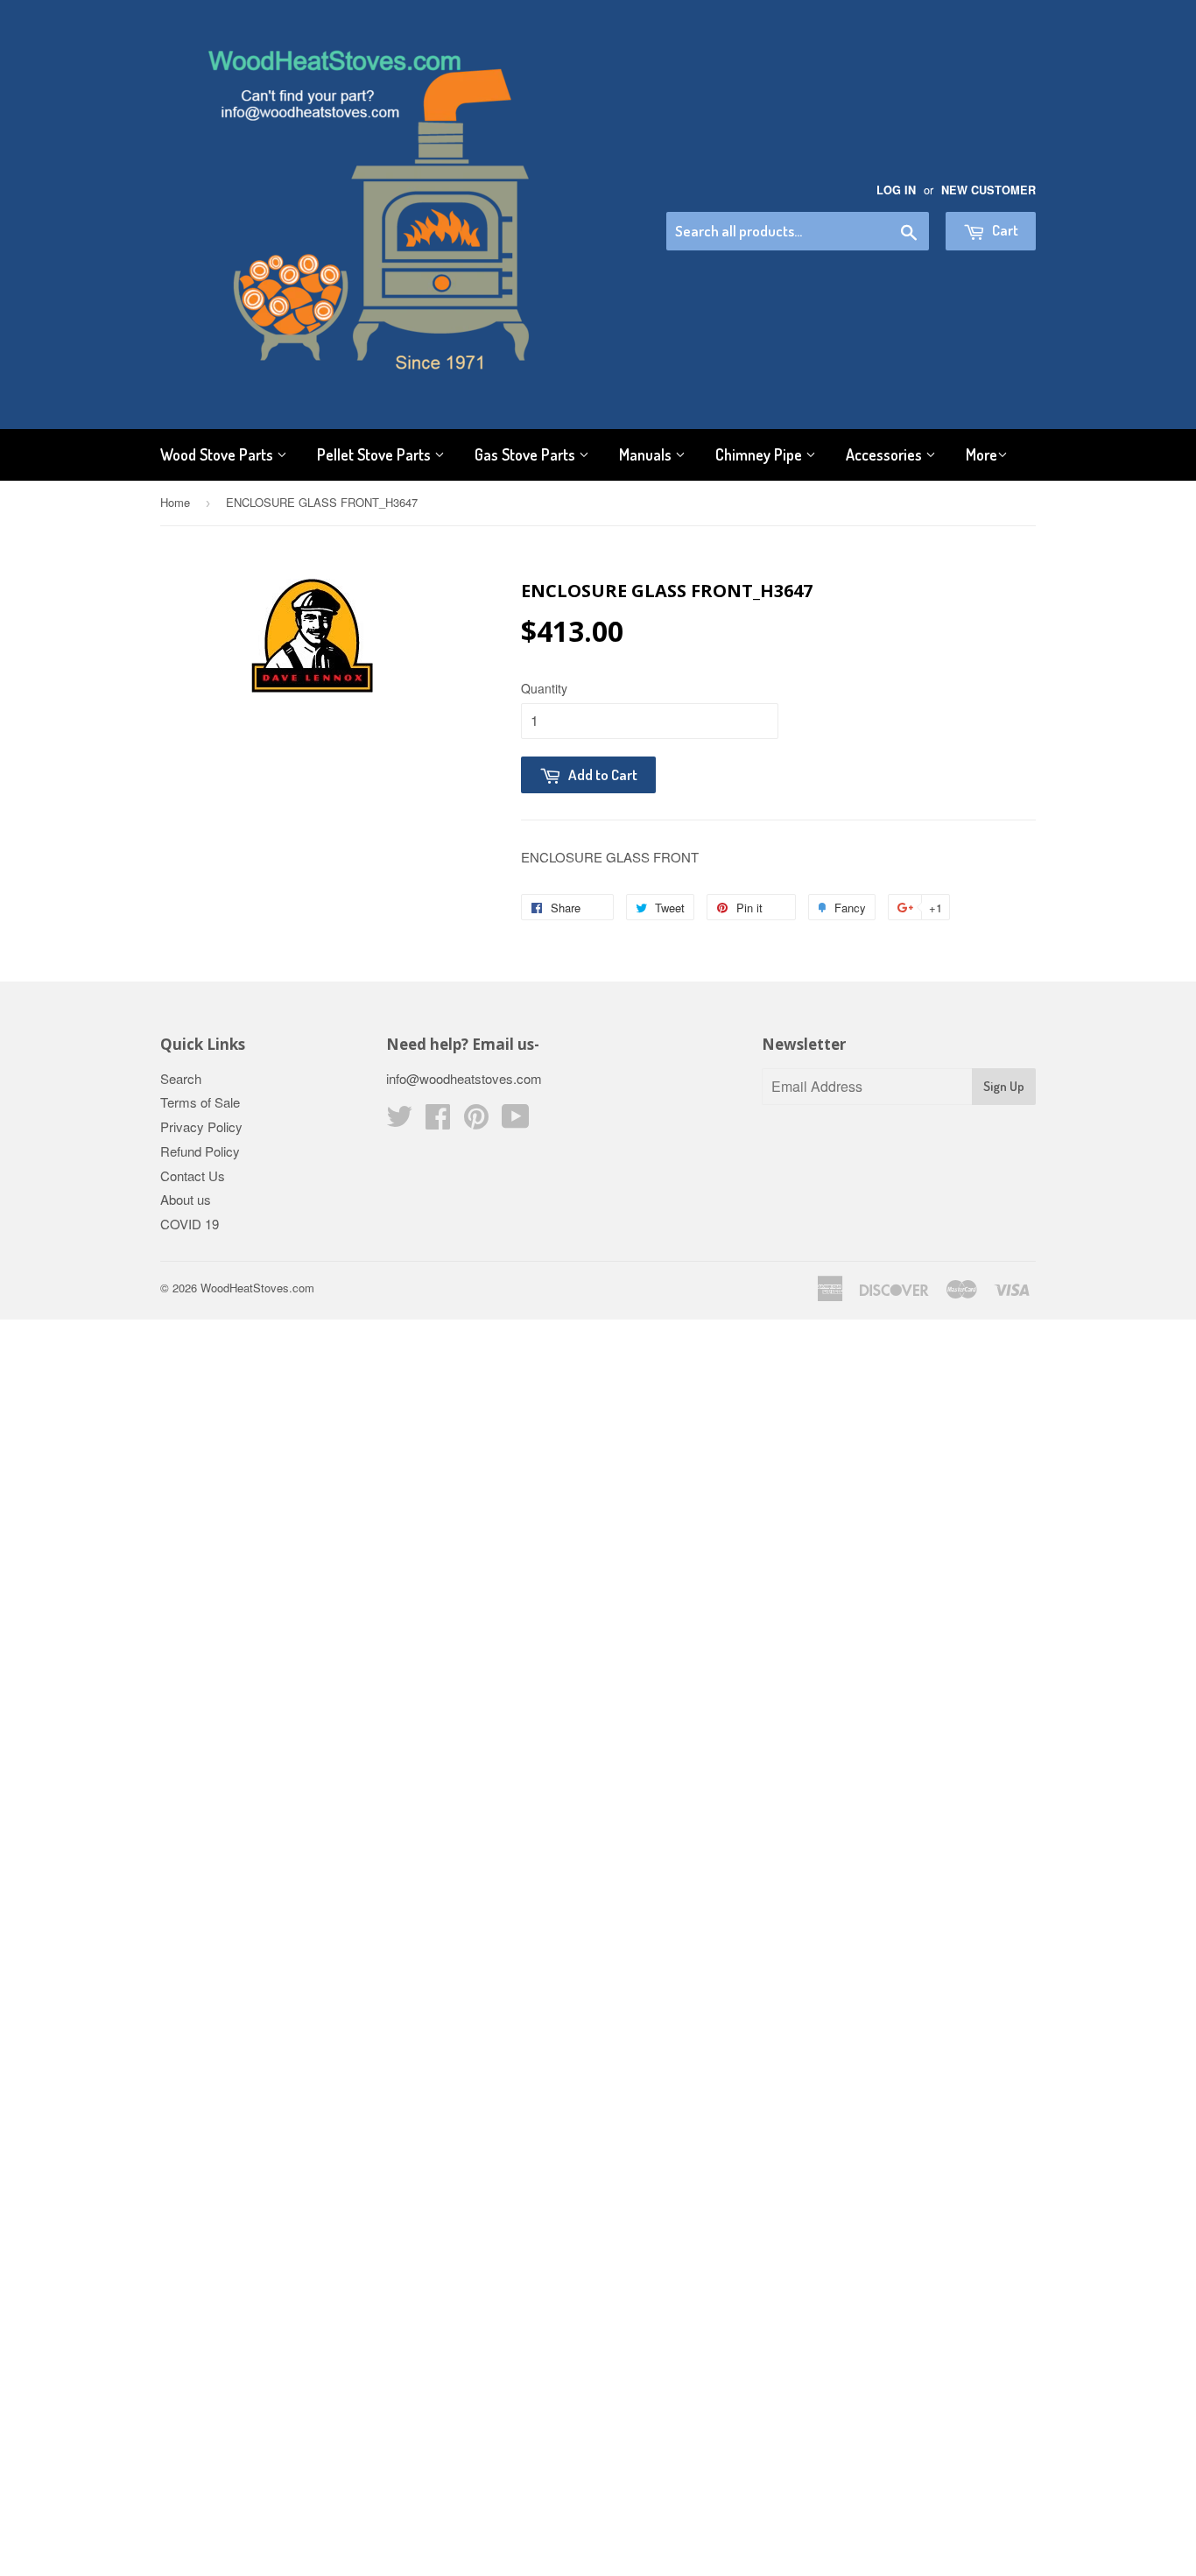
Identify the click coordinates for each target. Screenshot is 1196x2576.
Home (175, 502)
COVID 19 (190, 1224)
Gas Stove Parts (527, 454)
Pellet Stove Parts (376, 454)
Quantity (544, 688)
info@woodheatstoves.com (464, 1078)
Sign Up (1004, 1086)
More (981, 454)
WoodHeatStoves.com (257, 1288)
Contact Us (193, 1175)
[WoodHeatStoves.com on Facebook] (438, 1121)
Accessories (886, 454)
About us (186, 1199)
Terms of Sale (200, 1102)
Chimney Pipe (760, 454)
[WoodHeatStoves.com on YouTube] (516, 1121)
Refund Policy (200, 1151)
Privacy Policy (201, 1126)
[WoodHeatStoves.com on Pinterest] (476, 1121)
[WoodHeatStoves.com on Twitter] (399, 1121)
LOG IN (896, 190)
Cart (1004, 230)
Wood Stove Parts (218, 454)
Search (181, 1078)
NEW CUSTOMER (988, 190)
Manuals (647, 454)
